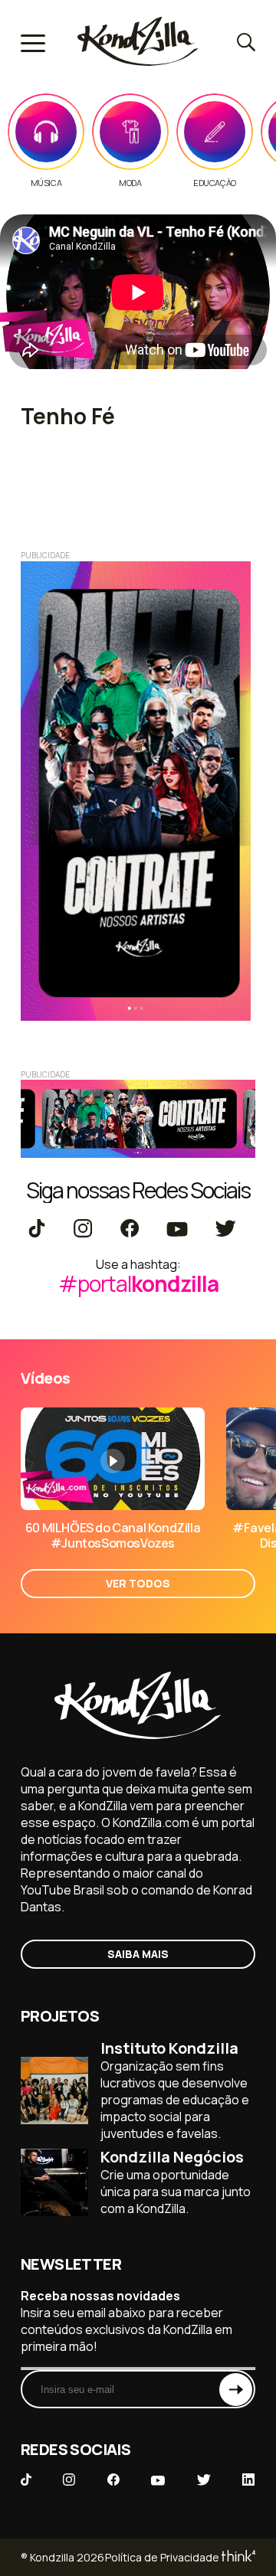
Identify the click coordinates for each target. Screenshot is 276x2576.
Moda (130, 183)
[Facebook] (129, 1230)
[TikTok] (37, 1230)
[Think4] (237, 2557)
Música (46, 183)
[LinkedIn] (248, 2481)
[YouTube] (177, 1230)
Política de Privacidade (162, 2557)
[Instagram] (82, 1230)
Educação (215, 183)
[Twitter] (225, 1230)
